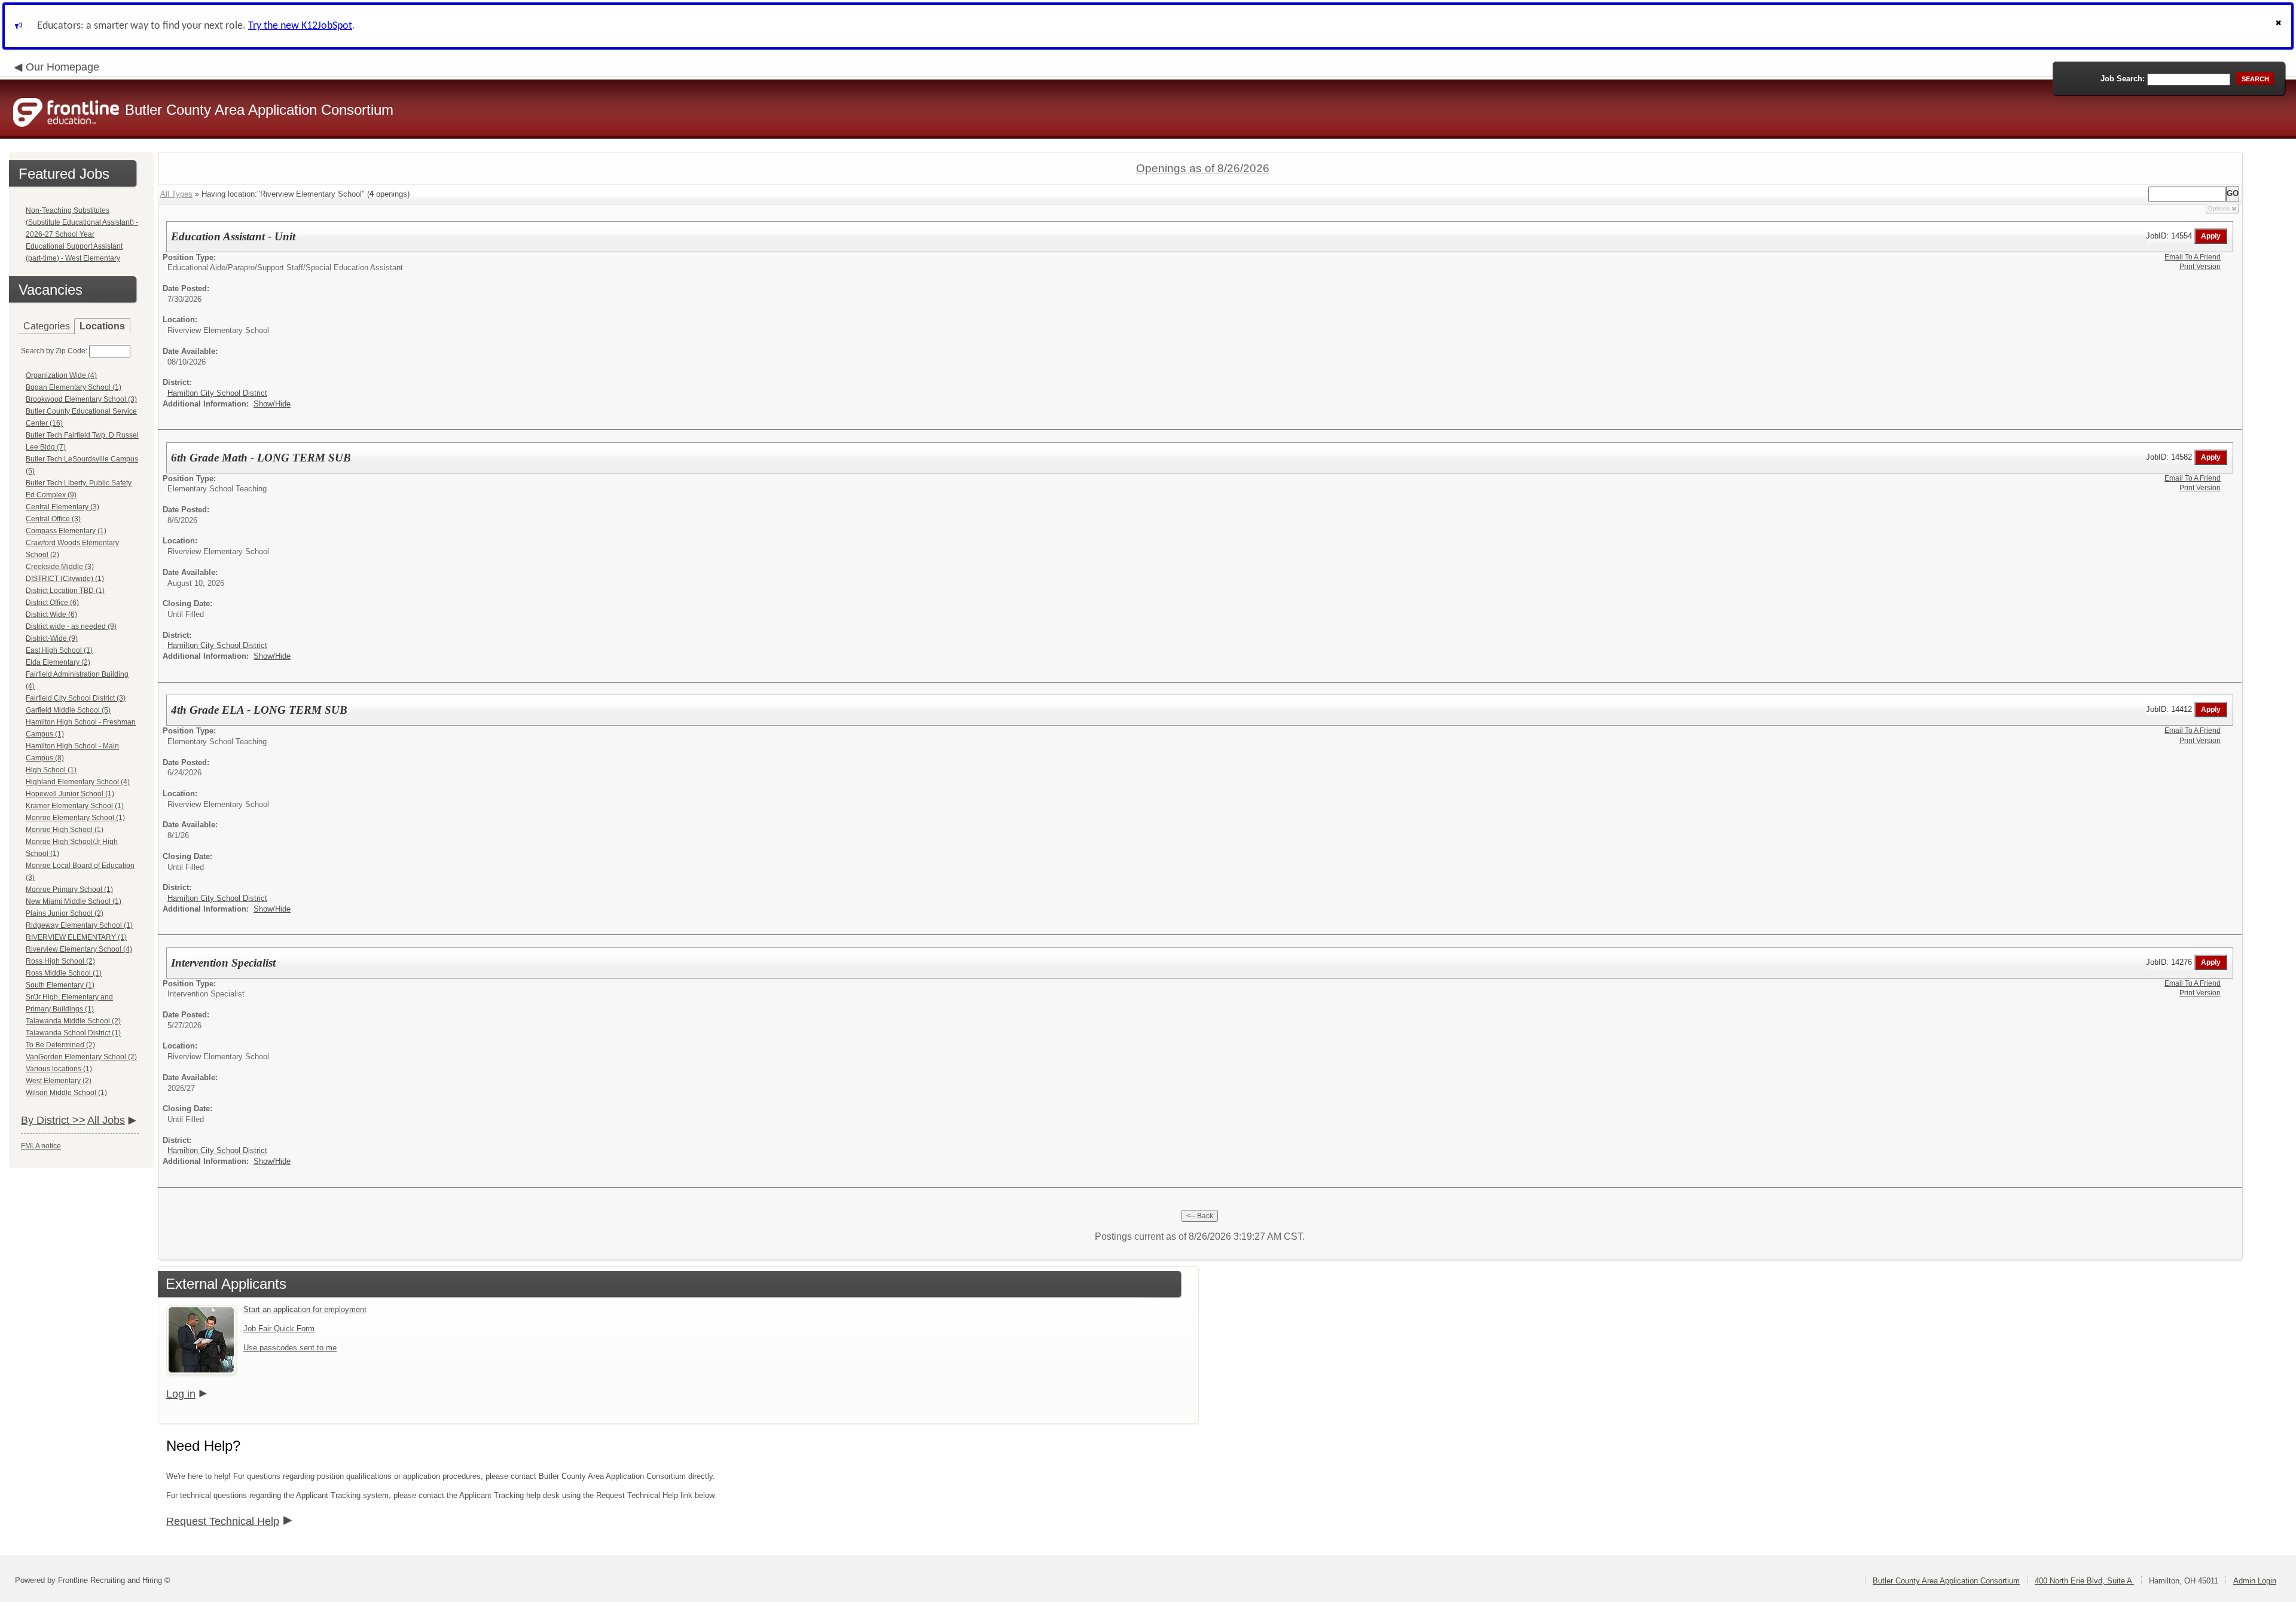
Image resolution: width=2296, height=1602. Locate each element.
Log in (181, 1394)
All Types (176, 194)
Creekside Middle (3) (60, 567)
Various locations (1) (59, 1069)
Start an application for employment (305, 1309)
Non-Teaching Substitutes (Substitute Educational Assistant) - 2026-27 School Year (82, 222)
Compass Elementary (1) (66, 531)
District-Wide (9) (52, 638)
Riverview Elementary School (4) (79, 949)
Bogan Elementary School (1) (74, 387)
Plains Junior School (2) (65, 913)
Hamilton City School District (217, 393)
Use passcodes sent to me (290, 1348)
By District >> (53, 1120)
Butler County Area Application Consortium (1946, 1581)
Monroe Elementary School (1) (75, 818)
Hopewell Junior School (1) (70, 794)
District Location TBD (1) (65, 591)
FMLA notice (41, 1146)
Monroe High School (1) (65, 830)
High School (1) (51, 770)
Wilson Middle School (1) (66, 1093)
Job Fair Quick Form (279, 1329)
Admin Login (2255, 1581)
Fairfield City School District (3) (76, 698)
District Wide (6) (51, 614)
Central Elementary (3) (62, 507)
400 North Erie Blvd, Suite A (2084, 1581)
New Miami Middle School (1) (74, 901)
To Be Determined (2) (60, 1045)
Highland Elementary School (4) (78, 782)
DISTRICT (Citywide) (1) (65, 579)
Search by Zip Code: (54, 351)
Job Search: (2123, 79)
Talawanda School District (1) (73, 1033)
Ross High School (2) (60, 961)
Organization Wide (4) (61, 375)
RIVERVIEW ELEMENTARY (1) (76, 937)
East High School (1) (59, 650)
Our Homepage (62, 67)
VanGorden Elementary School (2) (81, 1057)
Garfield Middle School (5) (68, 710)
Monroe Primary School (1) (69, 889)
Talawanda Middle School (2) (73, 1021)
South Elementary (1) (60, 985)
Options (2219, 208)
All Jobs (106, 1120)
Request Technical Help (223, 1521)
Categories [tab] (47, 326)
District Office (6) (52, 603)
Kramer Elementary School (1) (75, 806)
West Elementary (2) (59, 1081)
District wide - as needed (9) (71, 626)
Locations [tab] (102, 326)
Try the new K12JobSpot (300, 26)
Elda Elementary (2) (58, 662)
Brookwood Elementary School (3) (81, 399)
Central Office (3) (53, 519)
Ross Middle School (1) (64, 973)
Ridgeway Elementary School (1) (79, 925)
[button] (2280, 26)
